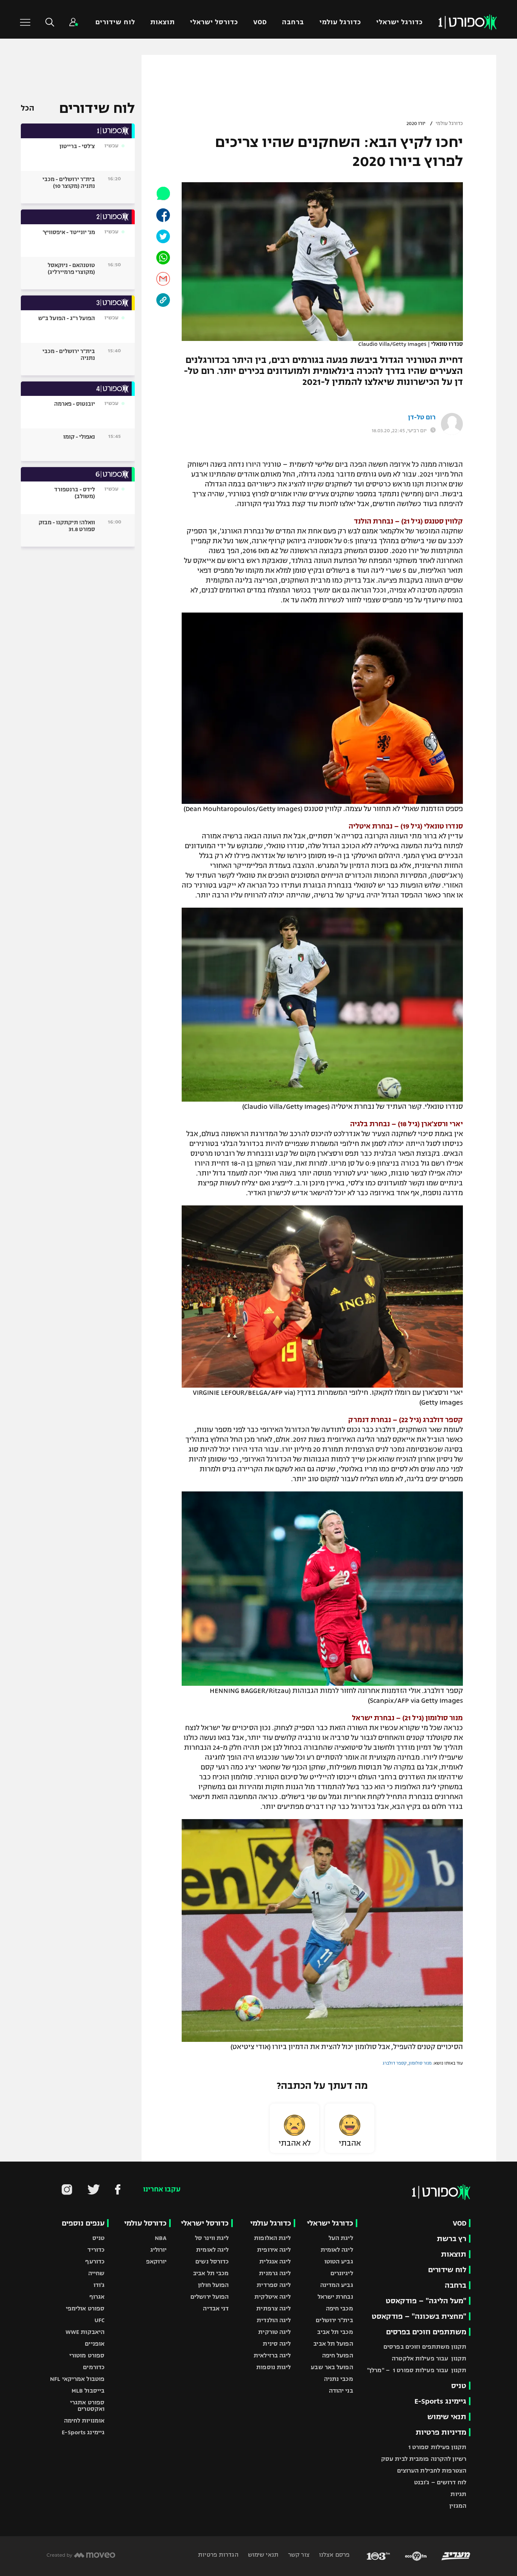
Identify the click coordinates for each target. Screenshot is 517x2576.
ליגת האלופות (272, 2238)
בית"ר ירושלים (334, 2320)
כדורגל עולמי (340, 22)
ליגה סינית (277, 2344)
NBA (161, 2238)
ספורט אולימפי (85, 2308)
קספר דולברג (395, 2063)
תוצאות (163, 22)
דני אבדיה (216, 2308)
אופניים (95, 2344)
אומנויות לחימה (84, 2420)
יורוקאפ (157, 2261)
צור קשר (298, 2555)
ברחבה (293, 22)
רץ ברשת (452, 2239)
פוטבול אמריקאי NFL (77, 2379)
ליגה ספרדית (274, 2285)
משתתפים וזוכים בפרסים (426, 2332)
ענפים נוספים (83, 2223)
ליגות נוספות (273, 2367)
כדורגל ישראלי (399, 22)
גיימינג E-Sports (440, 2401)
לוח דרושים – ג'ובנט (440, 2482)
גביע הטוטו (339, 2261)
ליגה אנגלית (275, 2261)
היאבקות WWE (85, 2332)
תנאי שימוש (447, 2417)
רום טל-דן (422, 417)
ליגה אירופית (274, 2250)
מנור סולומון (420, 2063)
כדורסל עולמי (145, 2223)
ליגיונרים (342, 2273)
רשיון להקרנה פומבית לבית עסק (424, 2459)
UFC (100, 2320)
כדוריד (96, 2250)
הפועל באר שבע (332, 2367)
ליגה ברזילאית (272, 2355)
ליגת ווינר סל (212, 2238)
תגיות (458, 2494)
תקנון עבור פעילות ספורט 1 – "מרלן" (417, 2370)
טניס (459, 2386)
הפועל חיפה (338, 2355)
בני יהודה (341, 2391)
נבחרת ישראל (335, 2297)
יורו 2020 (416, 123)
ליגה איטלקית (273, 2297)
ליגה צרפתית (273, 2308)
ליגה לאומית (337, 2250)
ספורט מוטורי (87, 2355)
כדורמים (94, 2367)
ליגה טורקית (274, 2332)
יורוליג (159, 2250)
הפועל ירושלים (209, 2297)
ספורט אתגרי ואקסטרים (87, 2406)
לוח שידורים (115, 22)
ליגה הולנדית (274, 2320)
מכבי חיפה (339, 2308)
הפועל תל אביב (333, 2344)
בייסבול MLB (88, 2391)
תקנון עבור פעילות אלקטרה (429, 2358)
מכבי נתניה (339, 2379)
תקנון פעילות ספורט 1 (437, 2447)
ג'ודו (99, 2285)
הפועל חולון (213, 2285)
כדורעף (95, 2261)
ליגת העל (341, 2238)
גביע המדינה (337, 2285)
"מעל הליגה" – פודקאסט (426, 2301)
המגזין (458, 2506)
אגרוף (97, 2297)
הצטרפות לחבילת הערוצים (432, 2470)
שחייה (97, 2273)
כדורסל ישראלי (214, 22)
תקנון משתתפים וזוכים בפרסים (425, 2347)
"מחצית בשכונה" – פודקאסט (419, 2316)
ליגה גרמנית (275, 2273)
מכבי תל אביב (335, 2332)
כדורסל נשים (212, 2261)
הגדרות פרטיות (218, 2555)
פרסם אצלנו (334, 2555)
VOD (260, 22)
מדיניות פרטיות (441, 2432)
